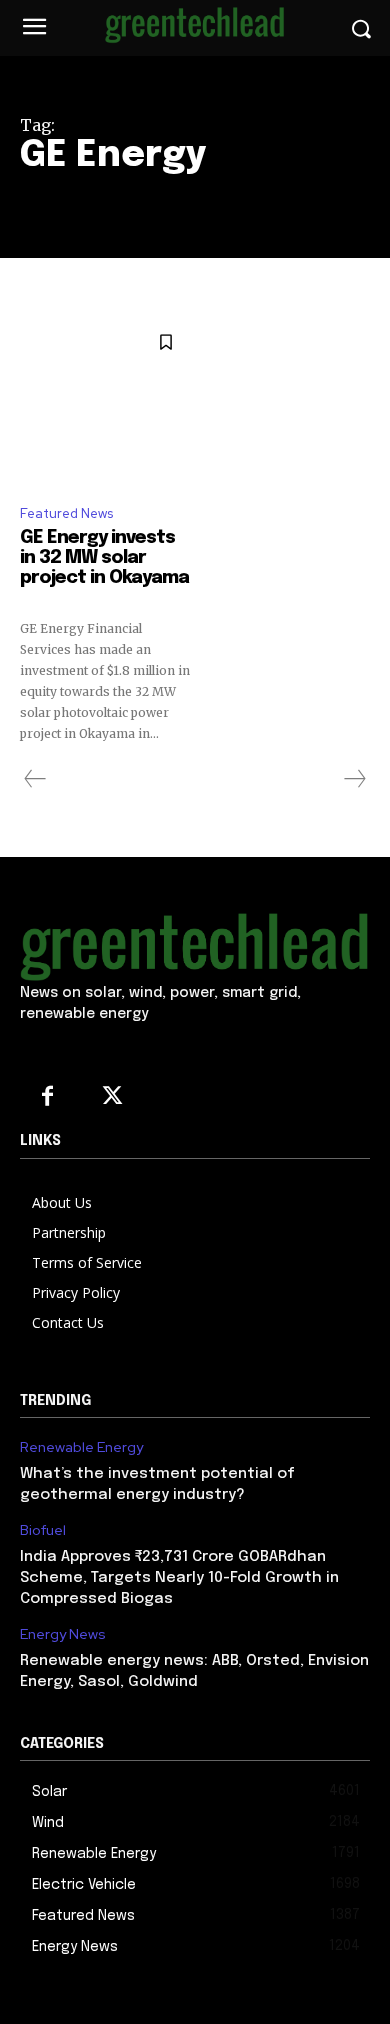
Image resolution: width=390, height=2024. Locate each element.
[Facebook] (47, 1097)
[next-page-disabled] (354, 779)
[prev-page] (35, 779)
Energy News (63, 1634)
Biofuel (43, 1530)
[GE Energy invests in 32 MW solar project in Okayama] (105, 403)
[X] (112, 1097)
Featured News (66, 513)
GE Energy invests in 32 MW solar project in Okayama (104, 567)
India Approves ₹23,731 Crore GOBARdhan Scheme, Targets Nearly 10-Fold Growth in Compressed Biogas (179, 1578)
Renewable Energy (81, 1447)
